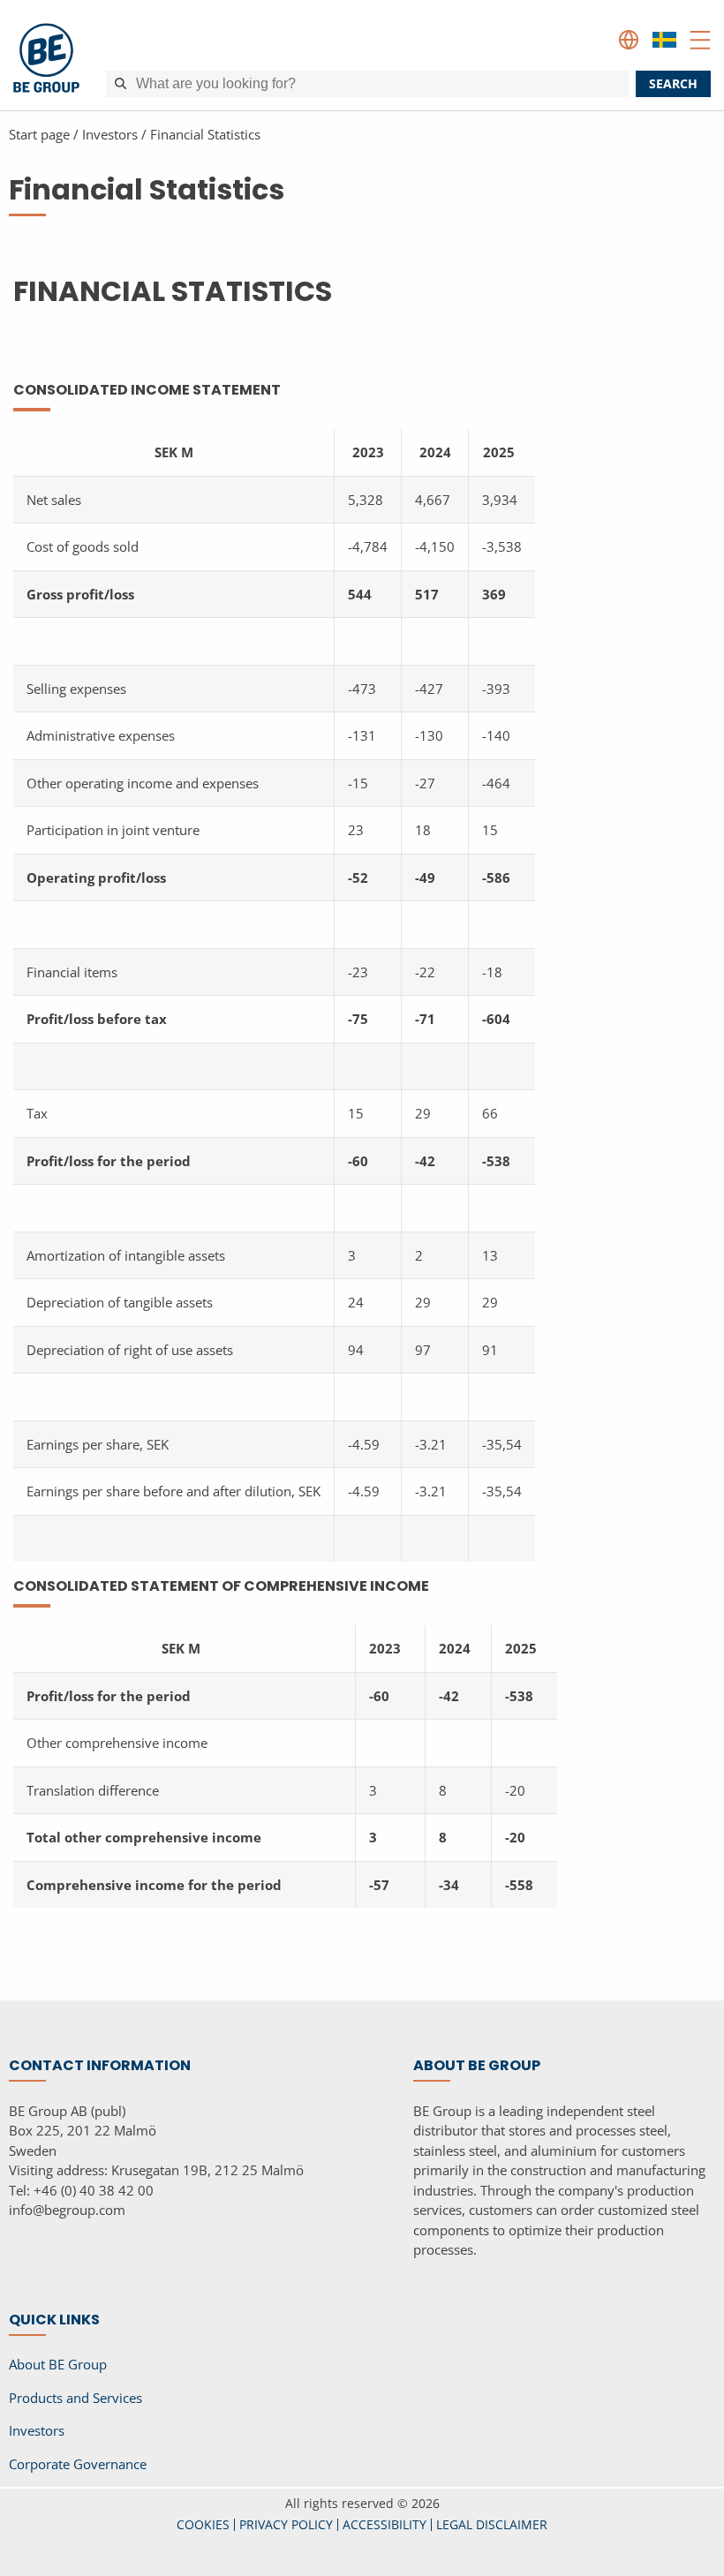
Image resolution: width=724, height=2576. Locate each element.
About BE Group (58, 2364)
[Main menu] (700, 40)
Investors (110, 134)
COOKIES (203, 2524)
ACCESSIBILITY (385, 2524)
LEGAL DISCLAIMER (492, 2524)
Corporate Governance (78, 2464)
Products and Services (75, 2398)
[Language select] (629, 40)
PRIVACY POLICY (286, 2524)
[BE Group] (46, 60)
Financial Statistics (205, 134)
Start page (39, 134)
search (673, 83)
